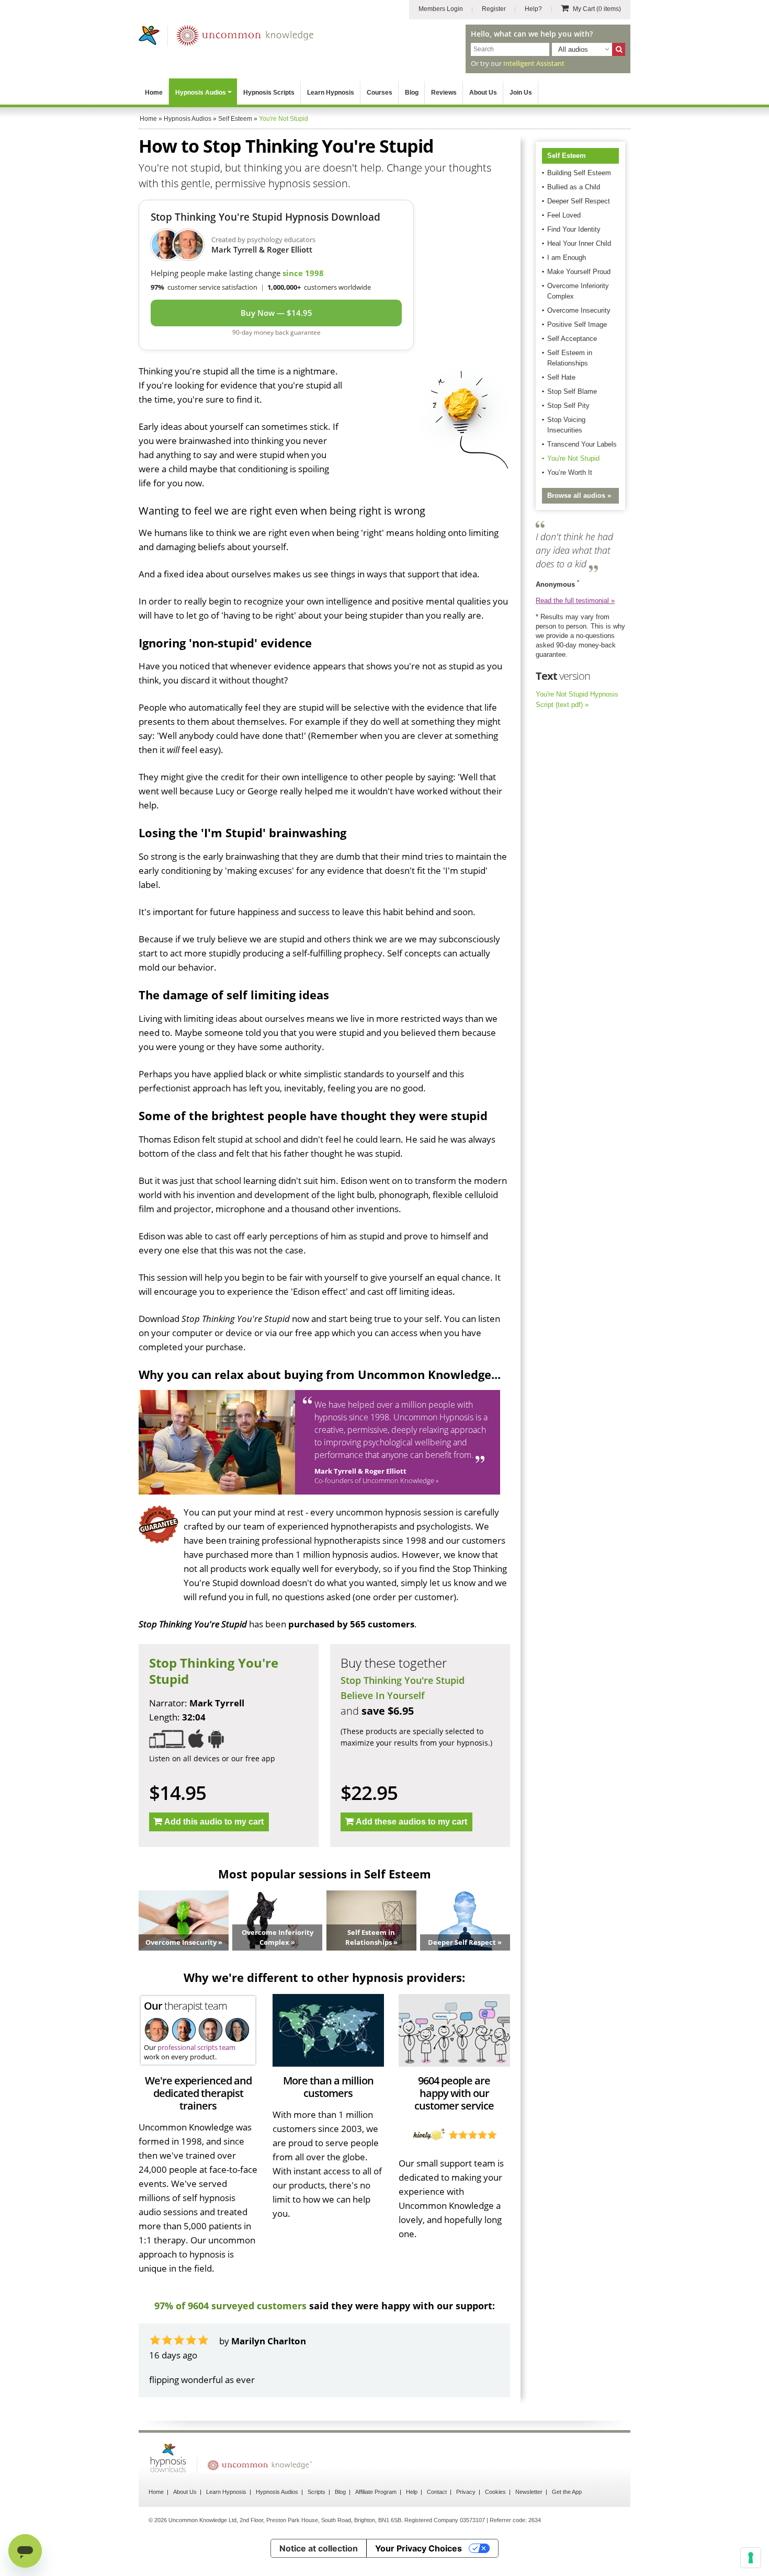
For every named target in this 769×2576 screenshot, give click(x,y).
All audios (573, 49)
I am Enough (567, 258)
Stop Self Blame (572, 391)
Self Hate (561, 377)
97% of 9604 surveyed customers (230, 2306)
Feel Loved (564, 215)
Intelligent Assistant (534, 63)
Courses (380, 93)
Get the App (567, 2492)
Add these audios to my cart (411, 1822)
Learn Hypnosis (331, 93)
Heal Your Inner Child (579, 243)
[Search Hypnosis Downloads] (619, 49)
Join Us (521, 93)
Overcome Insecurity (579, 310)
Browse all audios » (579, 495)
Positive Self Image (577, 324)
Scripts (316, 2492)
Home (154, 93)
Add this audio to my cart (214, 1822)
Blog (412, 93)
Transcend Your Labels (582, 444)
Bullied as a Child (574, 187)
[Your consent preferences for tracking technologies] (751, 2558)
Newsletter (529, 2492)
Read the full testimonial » (575, 601)
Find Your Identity (574, 229)
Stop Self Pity (568, 406)
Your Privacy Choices (419, 2548)
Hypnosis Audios (201, 93)
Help (412, 2492)
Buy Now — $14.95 (276, 313)
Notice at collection (319, 2548)
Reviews (444, 93)
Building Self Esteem (579, 173)
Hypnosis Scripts (269, 93)
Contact (437, 2492)
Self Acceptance (572, 339)
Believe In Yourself (383, 1695)
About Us (483, 93)
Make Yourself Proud (579, 272)
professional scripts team (196, 2047)
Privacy (466, 2492)
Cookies (495, 2492)
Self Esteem (567, 156)
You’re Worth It (570, 472)
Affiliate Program (376, 2492)
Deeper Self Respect (579, 201)
